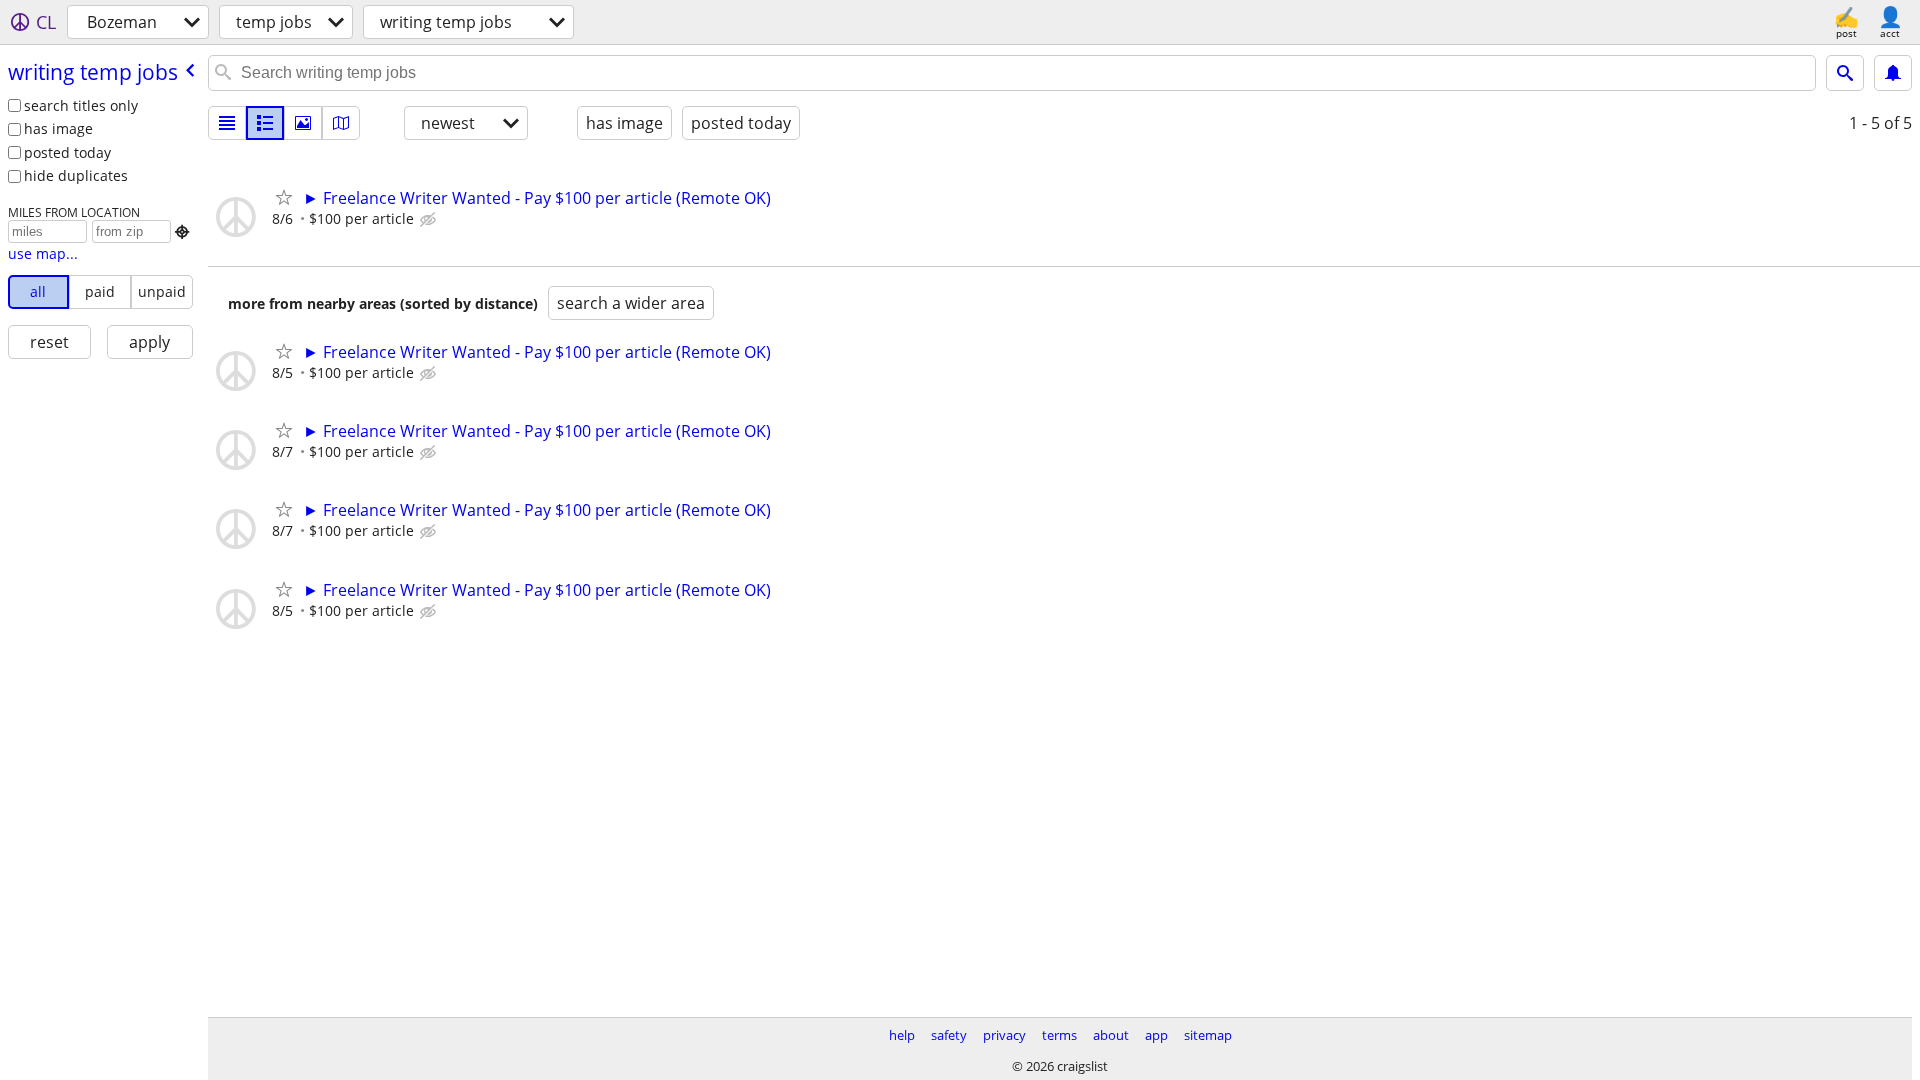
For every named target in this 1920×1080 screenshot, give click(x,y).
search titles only (81, 105)
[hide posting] (430, 220)
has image (58, 128)
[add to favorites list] (284, 197)
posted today (67, 152)
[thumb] (265, 123)
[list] (227, 123)
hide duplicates (76, 175)
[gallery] (303, 123)
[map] (341, 123)
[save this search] (1893, 73)
